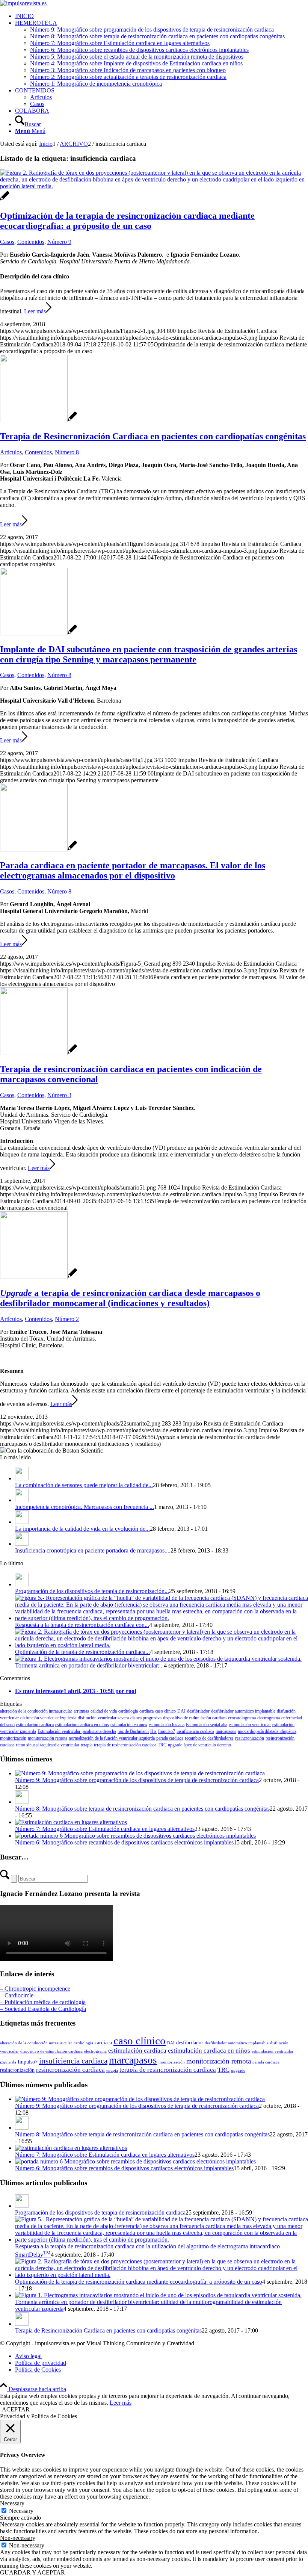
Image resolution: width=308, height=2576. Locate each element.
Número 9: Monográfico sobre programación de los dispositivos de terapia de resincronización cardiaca (137, 1780)
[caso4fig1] (38, 633)
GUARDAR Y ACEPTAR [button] (32, 2572)
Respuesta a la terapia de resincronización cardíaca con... (82, 1625)
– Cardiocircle (17, 1995)
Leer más (35, 311)
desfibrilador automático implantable (243, 1711)
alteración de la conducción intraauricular (36, 1711)
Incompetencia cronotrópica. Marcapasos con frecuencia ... (85, 1507)
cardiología (128, 1711)
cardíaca (146, 1711)
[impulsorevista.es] (23, 3)
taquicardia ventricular (60, 1745)
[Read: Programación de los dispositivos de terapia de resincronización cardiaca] (22, 1584)
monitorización (13, 1738)
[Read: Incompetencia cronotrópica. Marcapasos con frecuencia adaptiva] (22, 1500)
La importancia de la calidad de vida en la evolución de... (82, 1529)
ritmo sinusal (27, 1745)
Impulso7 (167, 1731)
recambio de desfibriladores (209, 1738)
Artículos (11, 452)
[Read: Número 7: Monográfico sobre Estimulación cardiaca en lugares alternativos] (71, 1822)
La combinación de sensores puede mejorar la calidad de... (84, 1485)
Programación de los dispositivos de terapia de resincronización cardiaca (100, 2212)
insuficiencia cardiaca (195, 1731)
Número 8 (67, 452)
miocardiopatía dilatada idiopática (267, 1731)
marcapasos (226, 1731)
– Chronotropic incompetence (35, 1989)
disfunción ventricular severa (103, 1718)
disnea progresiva (146, 1718)
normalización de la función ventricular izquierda (112, 1738)
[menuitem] (162, 16)
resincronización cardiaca (70, 2070)
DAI (181, 1711)
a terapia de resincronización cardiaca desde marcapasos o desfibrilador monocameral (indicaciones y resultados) (130, 1298)
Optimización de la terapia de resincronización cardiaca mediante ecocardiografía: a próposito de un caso (127, 221)
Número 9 (59, 242)
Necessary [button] (12, 2503)
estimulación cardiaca (35, 1725)
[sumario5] (38, 1053)
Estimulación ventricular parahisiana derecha (77, 1731)
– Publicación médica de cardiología (43, 2002)
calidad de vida (104, 1711)
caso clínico (165, 1711)
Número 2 (67, 1319)
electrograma (269, 1718)
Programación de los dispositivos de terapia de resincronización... (92, 1591)
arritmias (81, 1711)
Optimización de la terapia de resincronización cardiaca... (82, 1652)
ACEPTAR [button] (16, 2409)
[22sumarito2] (38, 1277)
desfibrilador (198, 1711)
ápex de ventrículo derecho (207, 1745)
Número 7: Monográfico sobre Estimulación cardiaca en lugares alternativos (105, 1829)
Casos (7, 242)
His (153, 1731)
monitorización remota (48, 1738)
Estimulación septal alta (207, 1725)
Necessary (21, 2511)
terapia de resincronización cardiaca (125, 1745)
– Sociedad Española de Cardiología (43, 2009)
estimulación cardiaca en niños (82, 1725)
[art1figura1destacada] (38, 420)
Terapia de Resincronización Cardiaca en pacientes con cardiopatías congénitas (153, 436)
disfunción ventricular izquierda (48, 1718)
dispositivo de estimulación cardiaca (195, 1718)
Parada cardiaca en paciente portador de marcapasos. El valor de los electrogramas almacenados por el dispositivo (133, 870)
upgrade (175, 1745)
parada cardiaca (170, 1738)
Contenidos (31, 242)
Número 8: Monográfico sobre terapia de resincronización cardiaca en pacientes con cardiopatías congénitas (142, 1809)
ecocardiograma (242, 1718)
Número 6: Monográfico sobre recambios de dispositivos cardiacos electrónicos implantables (124, 1842)
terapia (87, 1745)
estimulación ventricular (250, 1725)
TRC (162, 1745)
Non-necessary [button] (18, 2538)
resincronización (250, 1738)
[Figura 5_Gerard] (38, 849)
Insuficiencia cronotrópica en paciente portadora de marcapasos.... (93, 1550)
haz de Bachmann (133, 1731)
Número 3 (59, 1095)
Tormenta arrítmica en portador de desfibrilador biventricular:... (89, 1665)
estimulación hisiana (167, 1725)
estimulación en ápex (129, 1725)
